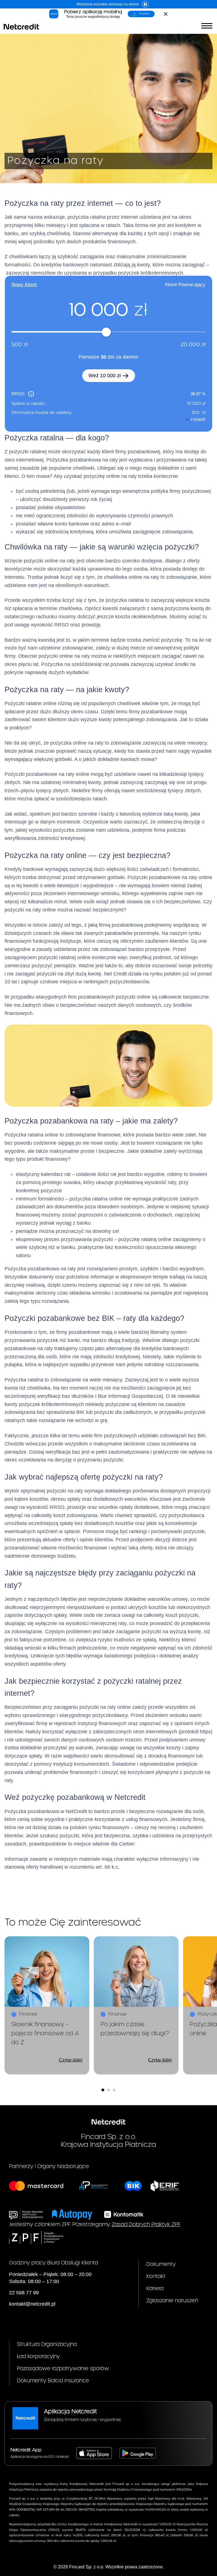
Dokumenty (161, 2264)
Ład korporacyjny (38, 2357)
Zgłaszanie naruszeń (172, 2301)
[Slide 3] (114, 2090)
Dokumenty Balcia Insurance (53, 2381)
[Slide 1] (103, 2090)
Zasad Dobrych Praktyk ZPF (146, 2225)
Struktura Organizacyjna (47, 2344)
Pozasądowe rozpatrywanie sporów (63, 2369)
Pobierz (144, 14)
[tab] (24, 285)
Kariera (155, 2289)
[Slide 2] (108, 2090)
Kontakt (156, 2276)
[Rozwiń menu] (207, 26)
